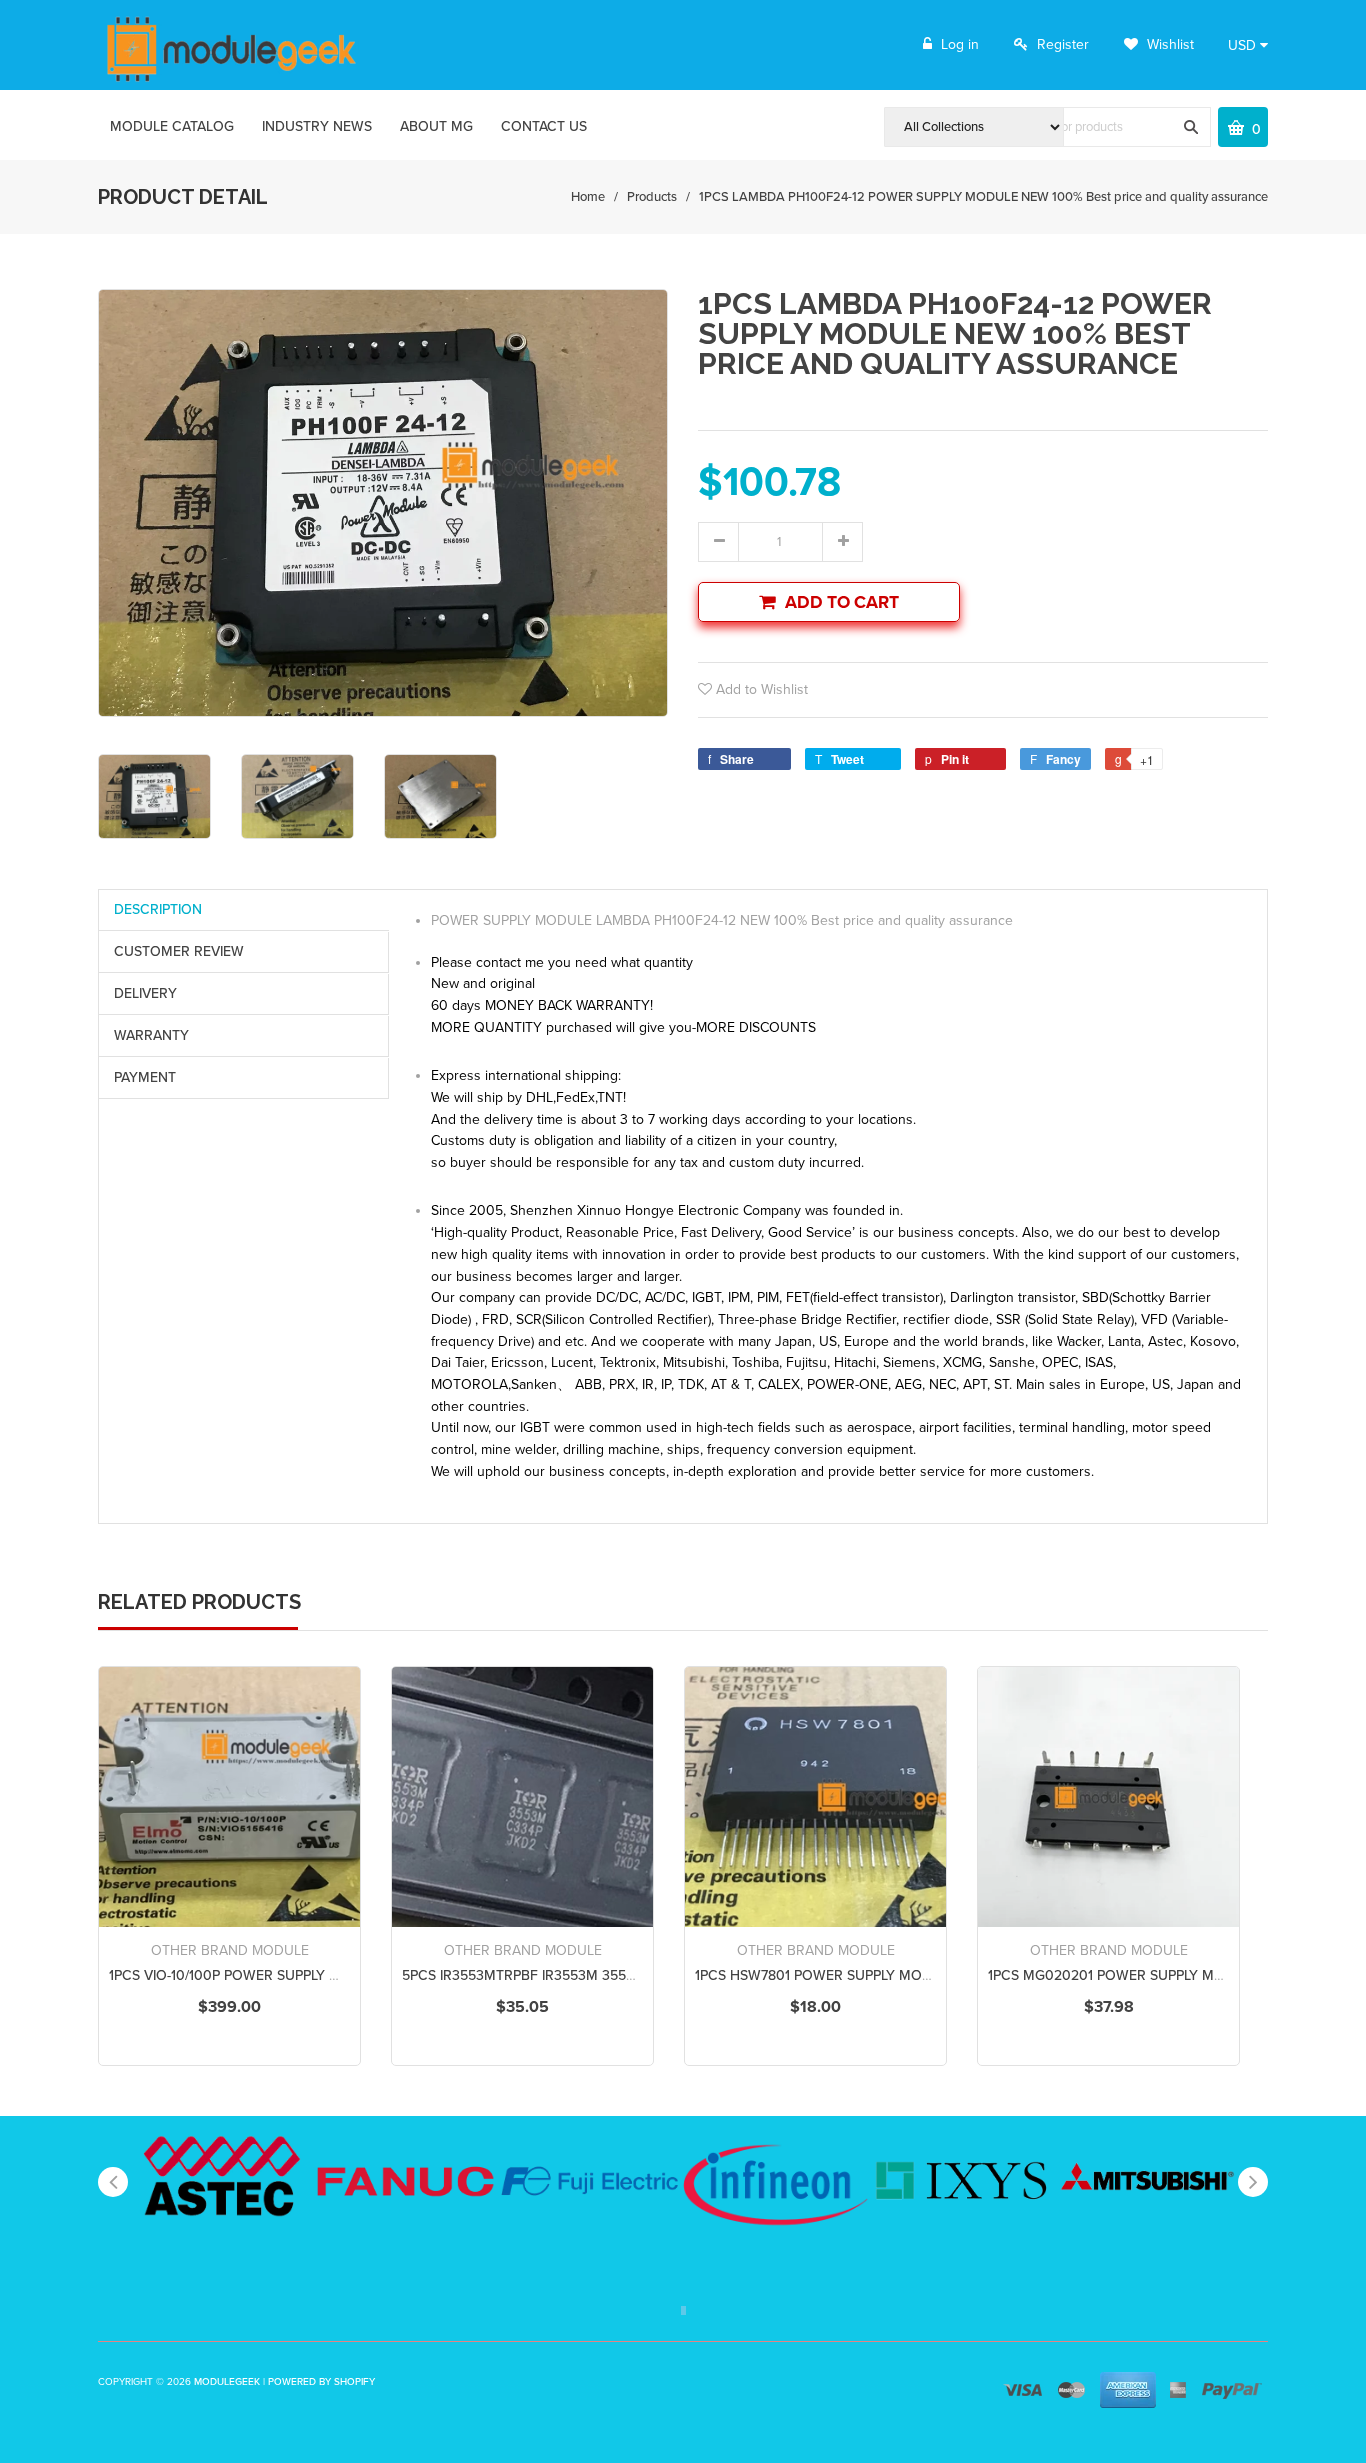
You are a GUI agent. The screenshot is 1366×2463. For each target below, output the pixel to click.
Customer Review (179, 951)
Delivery (145, 993)
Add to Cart (842, 602)
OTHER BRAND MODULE (230, 1950)
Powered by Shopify (321, 2382)
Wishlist (1168, 44)
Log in (960, 44)
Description (158, 909)
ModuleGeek (227, 2382)
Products (652, 197)
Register (1063, 44)
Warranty (151, 1035)
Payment (145, 1077)
